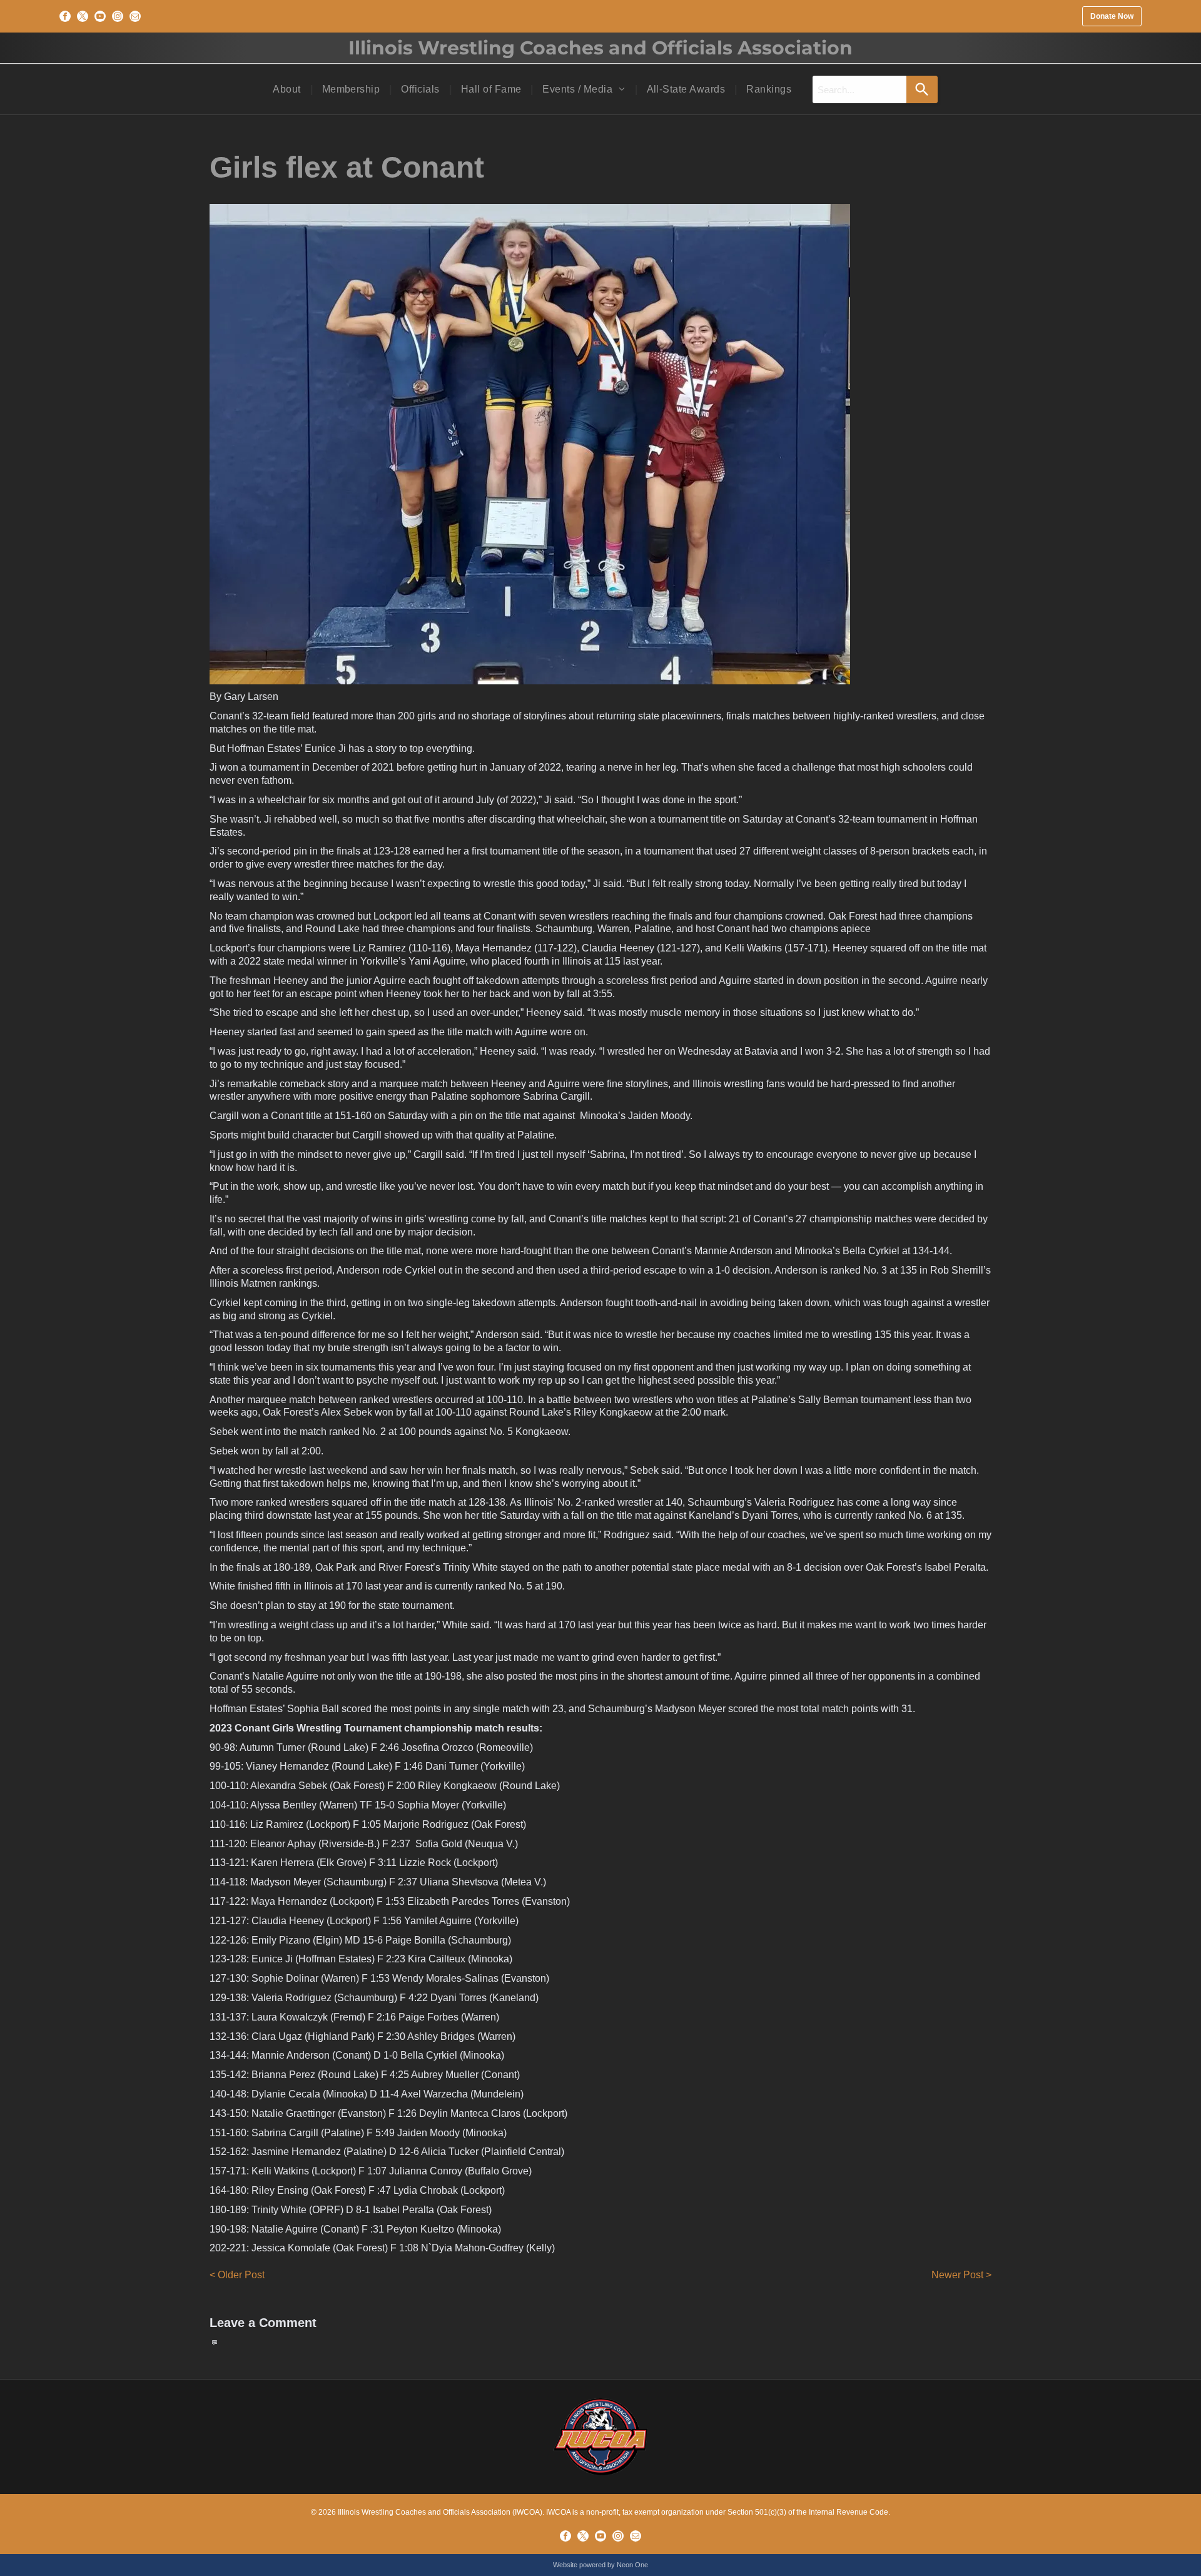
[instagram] (118, 16)
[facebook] (65, 16)
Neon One (632, 2565)
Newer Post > (961, 2275)
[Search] (922, 89)
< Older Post (237, 2275)
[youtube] (100, 16)
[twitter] (83, 16)
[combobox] (859, 89)
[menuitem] (288, 89)
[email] (135, 16)
